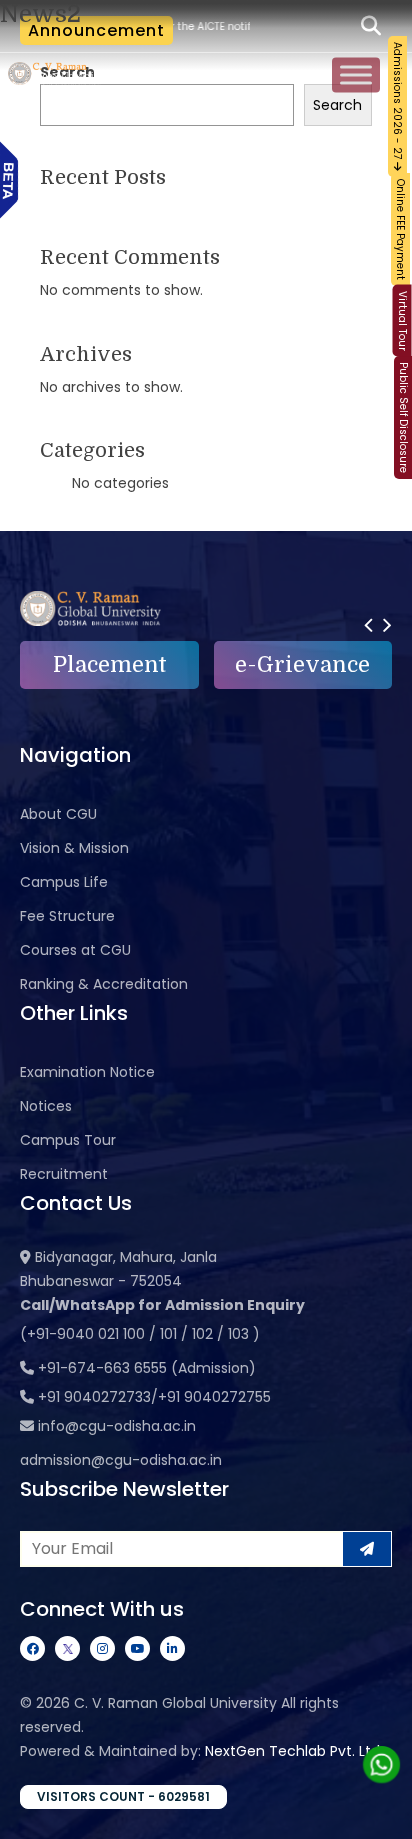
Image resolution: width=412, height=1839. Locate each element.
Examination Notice (87, 1072)
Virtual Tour (402, 321)
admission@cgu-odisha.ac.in (121, 1460)
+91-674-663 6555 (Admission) (147, 1368)
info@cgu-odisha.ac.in (117, 1426)
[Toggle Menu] (356, 75)
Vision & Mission (74, 848)
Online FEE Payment (400, 229)
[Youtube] (137, 1648)
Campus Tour (68, 1140)
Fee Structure (67, 916)
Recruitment (64, 1174)
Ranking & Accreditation (104, 984)
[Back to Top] (377, 1811)
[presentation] (368, 624)
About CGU (58, 814)
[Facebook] (32, 1648)
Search (337, 105)
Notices (46, 1106)
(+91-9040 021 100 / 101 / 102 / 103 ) (140, 1334)
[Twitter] (67, 1648)
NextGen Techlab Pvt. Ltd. (294, 1751)
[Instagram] (102, 1648)
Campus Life (64, 882)
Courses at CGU (75, 950)
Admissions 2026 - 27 (397, 102)
